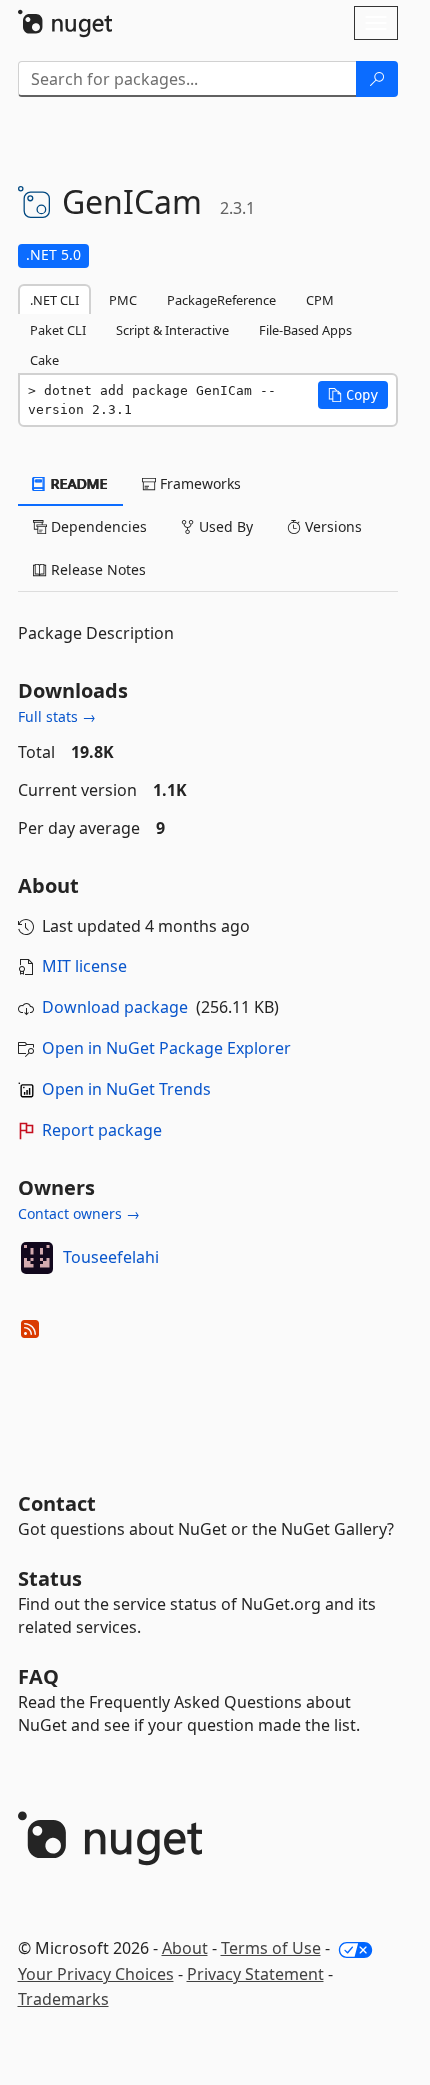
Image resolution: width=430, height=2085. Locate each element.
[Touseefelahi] (37, 1258)
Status (50, 1578)
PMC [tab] (123, 300)
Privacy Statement (255, 1974)
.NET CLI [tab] (54, 300)
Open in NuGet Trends (126, 1089)
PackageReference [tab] (221, 300)
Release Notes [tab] (96, 569)
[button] (353, 395)
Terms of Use (271, 1948)
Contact (57, 1503)
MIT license (84, 966)
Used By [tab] (224, 526)
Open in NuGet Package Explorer (166, 1048)
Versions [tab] (331, 526)
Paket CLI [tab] (58, 330)
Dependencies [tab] (97, 526)
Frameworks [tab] (198, 483)
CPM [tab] (320, 300)
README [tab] (77, 483)
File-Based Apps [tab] (305, 330)
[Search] (377, 79)
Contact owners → (79, 1213)
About (185, 1948)
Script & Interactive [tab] (172, 330)
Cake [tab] (44, 360)
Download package (115, 1007)
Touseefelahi (111, 1257)
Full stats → (57, 716)
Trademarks (63, 1999)
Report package (102, 1130)
